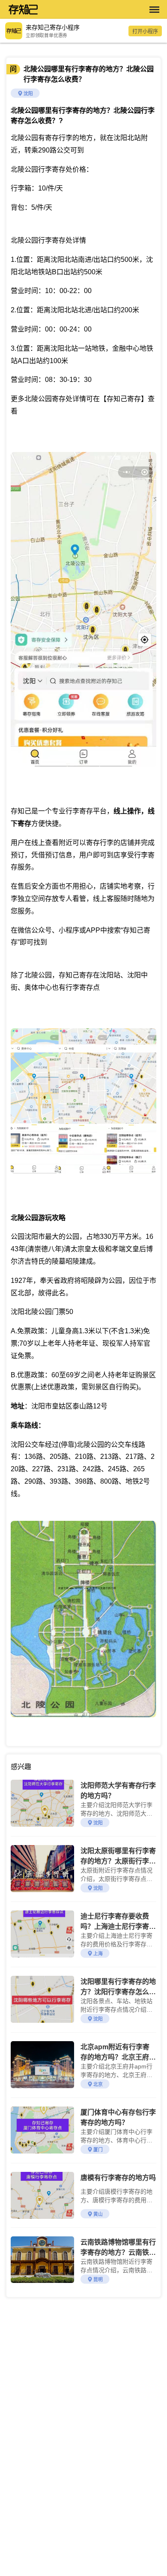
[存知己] (75, 9)
